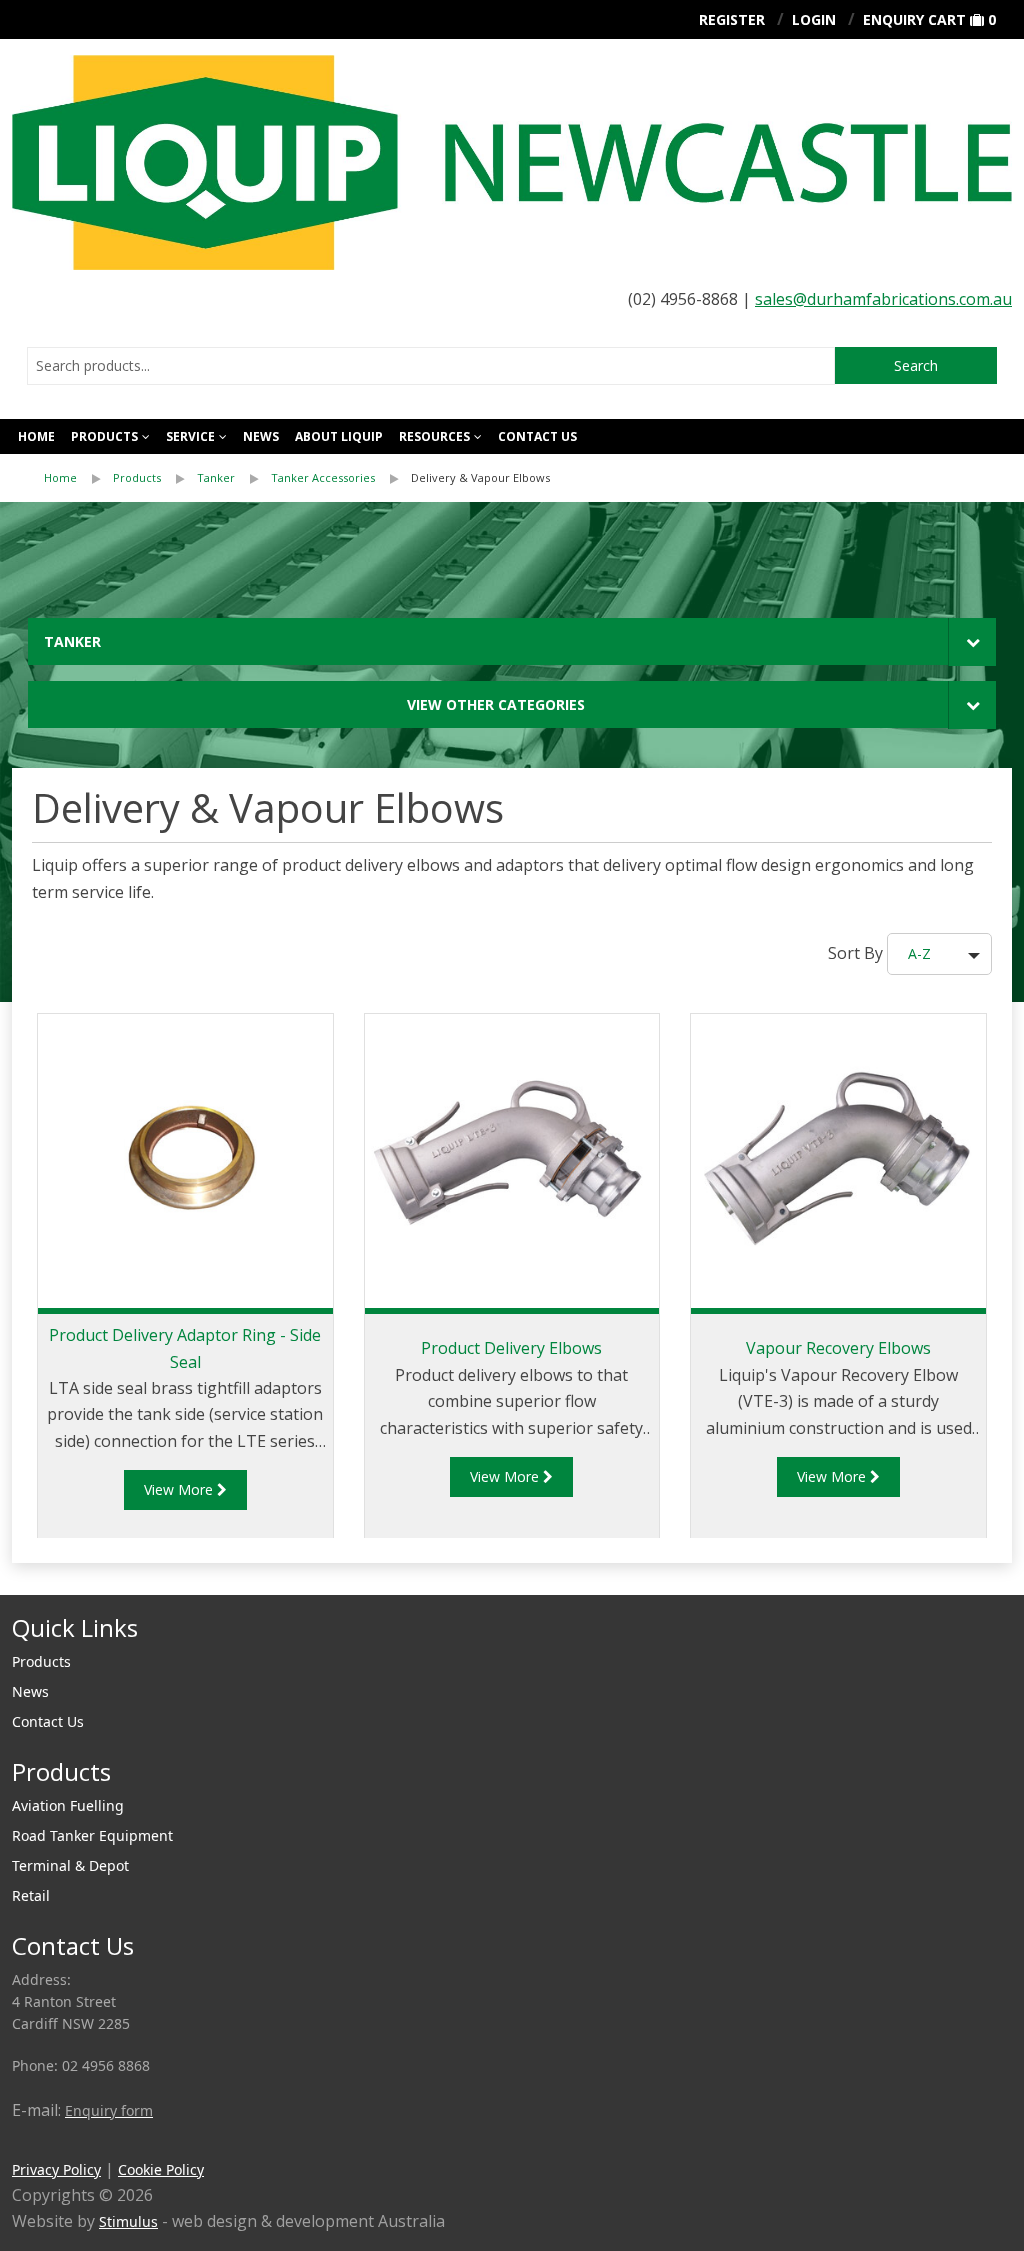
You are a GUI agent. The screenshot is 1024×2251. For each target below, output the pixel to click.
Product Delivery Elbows (511, 1348)
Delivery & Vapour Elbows (480, 477)
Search (916, 365)
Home (36, 436)
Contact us (537, 436)
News (261, 436)
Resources (434, 436)
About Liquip (339, 436)
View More (180, 1489)
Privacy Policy (56, 2169)
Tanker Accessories (323, 477)
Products (104, 436)
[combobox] (431, 366)
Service (190, 436)
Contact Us (48, 1721)
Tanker (216, 477)
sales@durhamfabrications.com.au (883, 299)
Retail (31, 1895)
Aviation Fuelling (68, 1805)
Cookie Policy (161, 2169)
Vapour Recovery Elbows (838, 1348)
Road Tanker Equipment (92, 1835)
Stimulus (128, 2221)
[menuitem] (78, 478)
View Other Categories (496, 704)
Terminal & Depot (70, 1865)
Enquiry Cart (914, 19)
